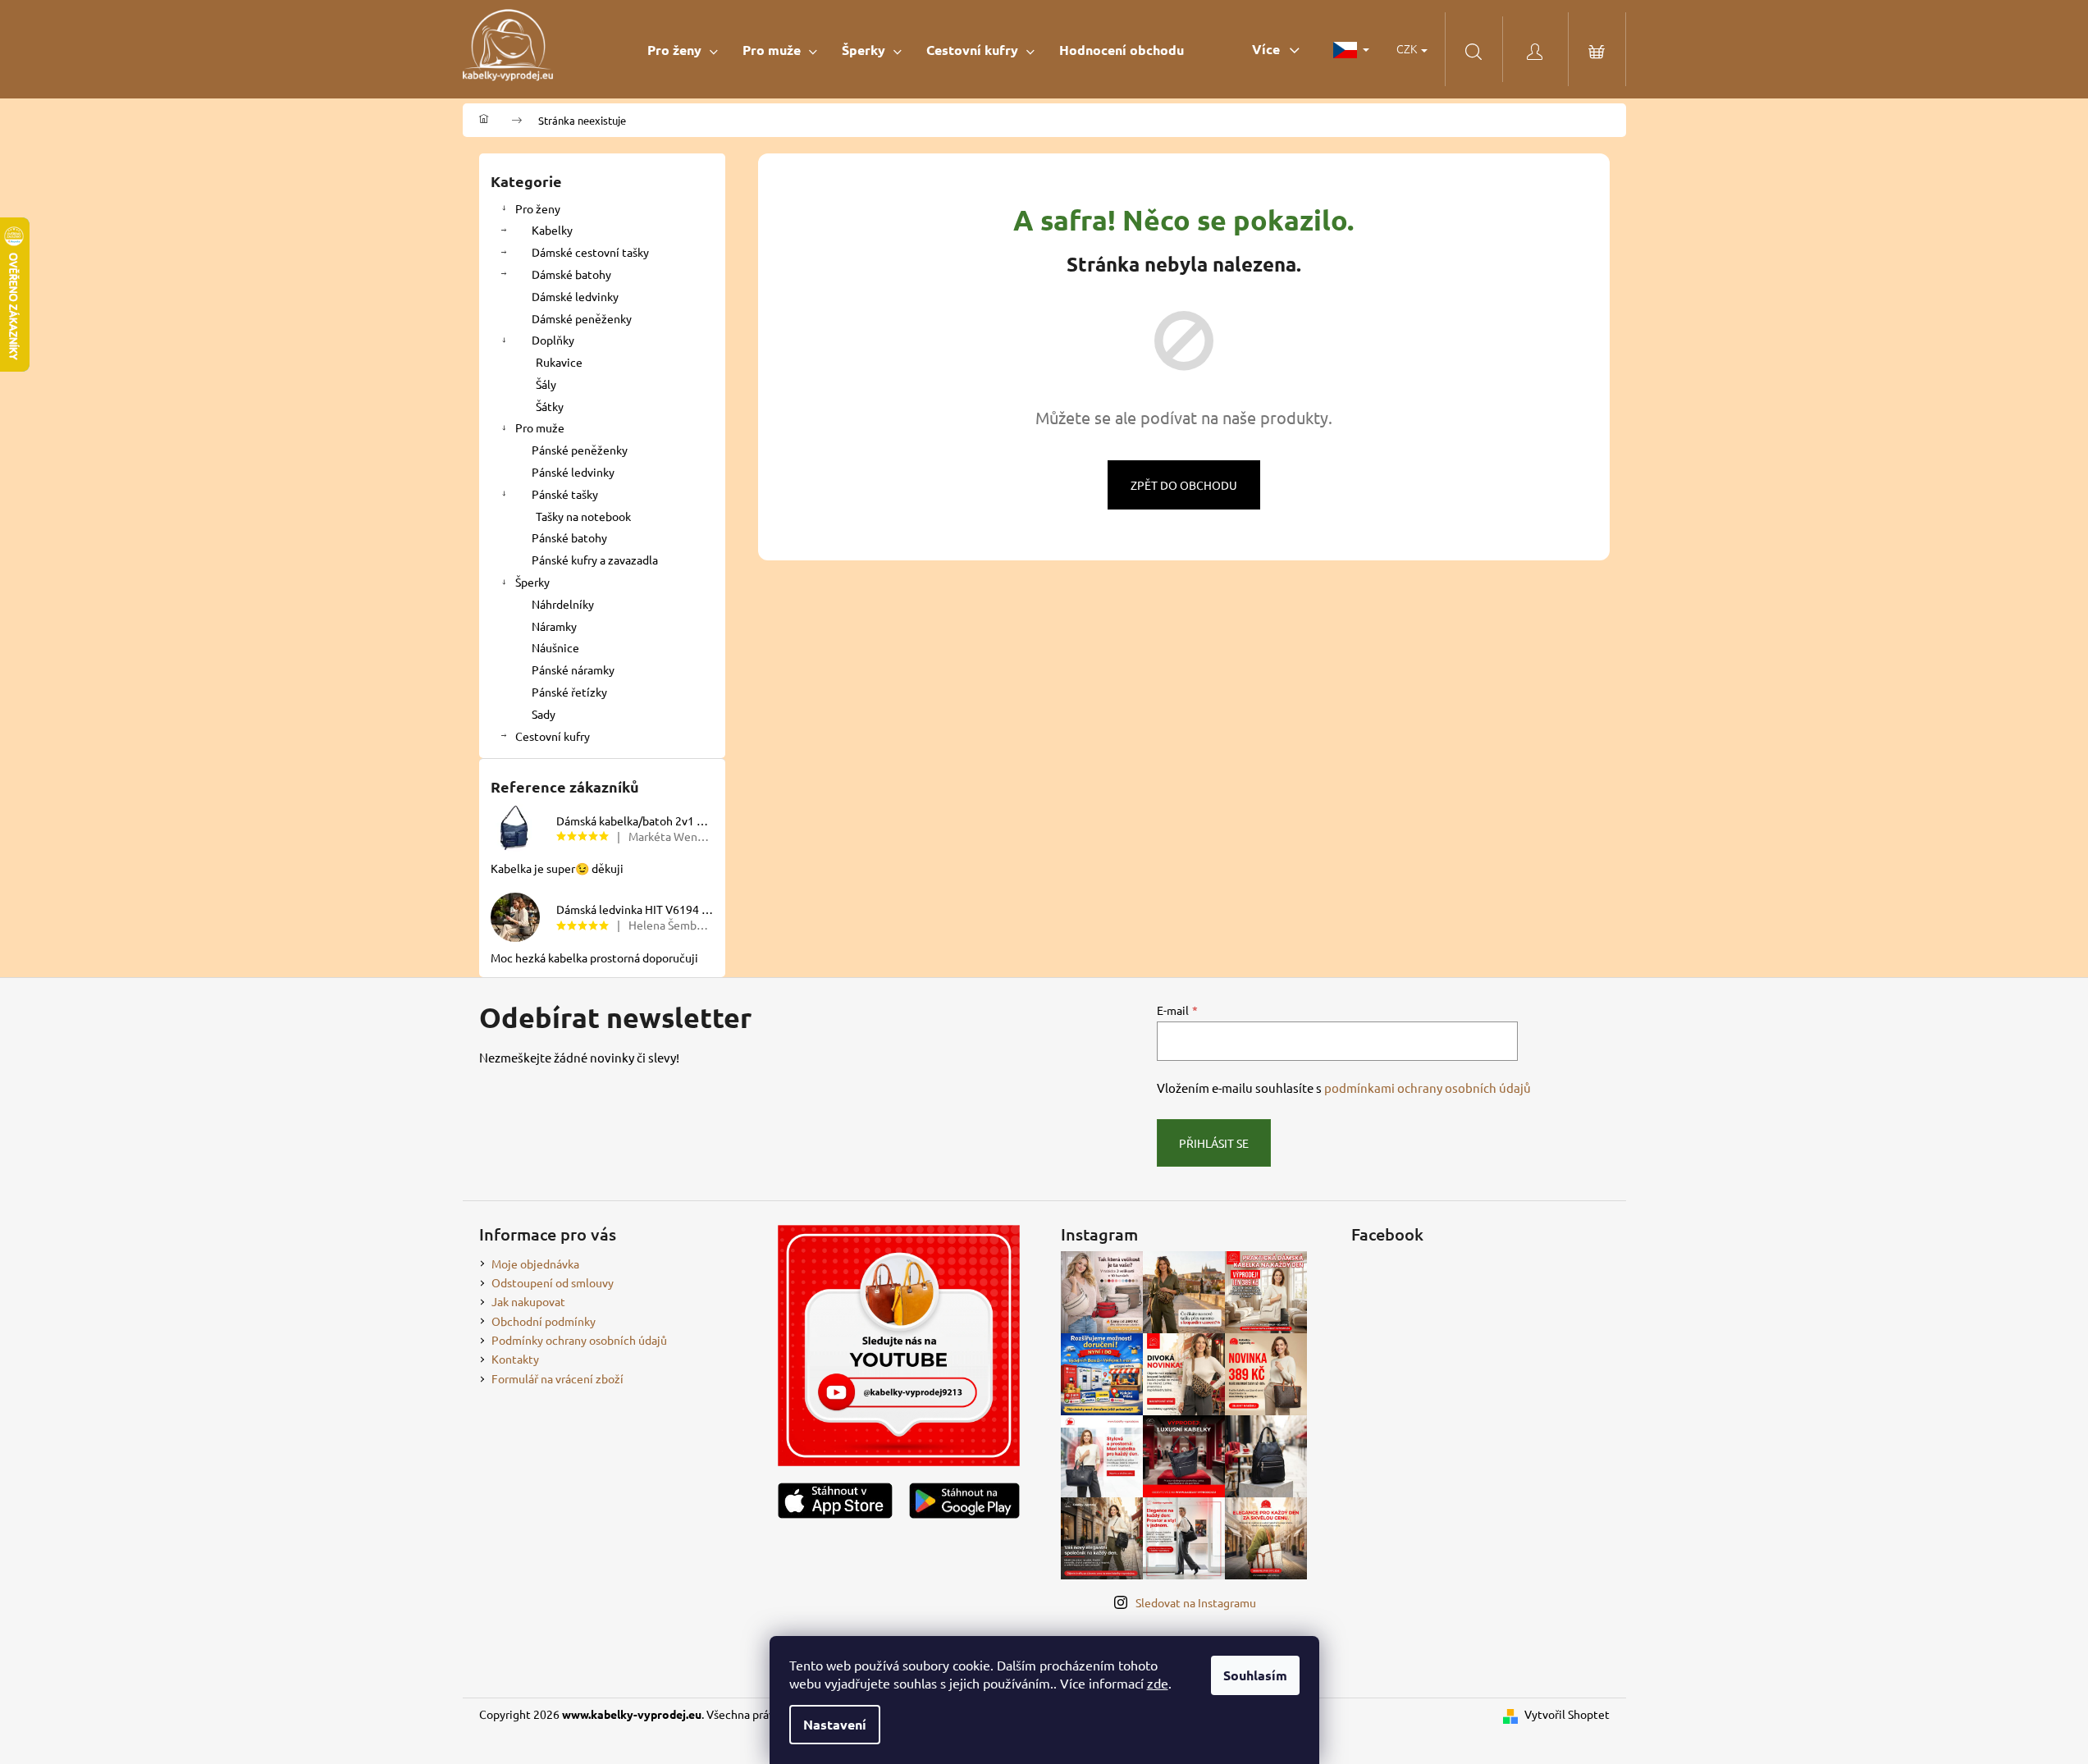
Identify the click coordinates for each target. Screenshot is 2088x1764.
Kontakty (515, 1359)
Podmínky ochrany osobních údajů (579, 1340)
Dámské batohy (571, 274)
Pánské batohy (569, 537)
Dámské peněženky (582, 318)
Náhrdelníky (563, 604)
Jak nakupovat (528, 1301)
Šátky (550, 406)
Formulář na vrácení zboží (557, 1378)
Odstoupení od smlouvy (553, 1282)
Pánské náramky (573, 669)
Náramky (554, 626)
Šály (546, 384)
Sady (544, 714)
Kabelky (552, 230)
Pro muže (540, 427)
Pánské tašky (565, 494)
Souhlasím (1255, 1675)
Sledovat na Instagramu (1196, 1602)
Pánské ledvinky (573, 472)
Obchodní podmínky (544, 1321)
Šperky (532, 582)
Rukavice (559, 362)
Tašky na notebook (583, 516)
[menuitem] (683, 50)
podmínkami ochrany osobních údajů (1428, 1088)
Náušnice (555, 647)
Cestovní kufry (553, 736)
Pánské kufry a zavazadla (595, 560)
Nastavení (835, 1724)
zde (1158, 1683)
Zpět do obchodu (1184, 485)
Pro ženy (538, 208)
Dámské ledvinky (575, 296)
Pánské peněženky (580, 450)
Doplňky (553, 340)
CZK (1408, 48)
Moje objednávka (535, 1264)
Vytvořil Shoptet (1567, 1714)
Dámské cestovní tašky (590, 252)
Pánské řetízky (569, 692)
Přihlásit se (1214, 1143)
